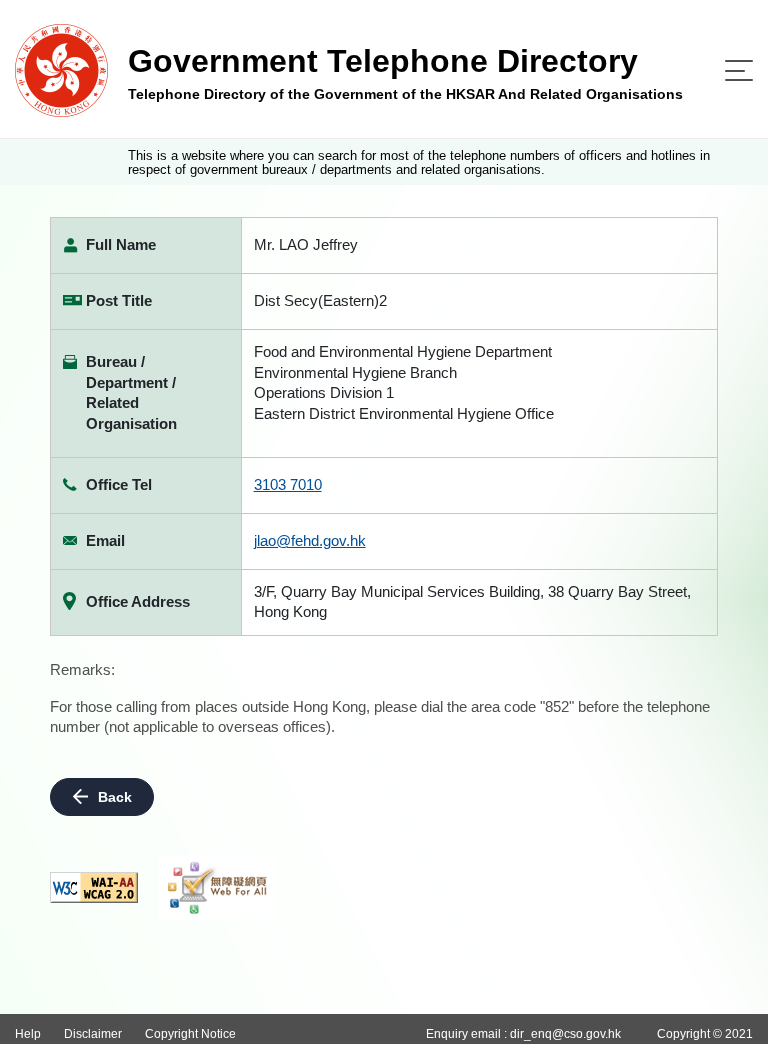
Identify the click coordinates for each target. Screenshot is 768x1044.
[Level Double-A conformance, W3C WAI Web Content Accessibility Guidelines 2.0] (94, 887)
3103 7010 (288, 484)
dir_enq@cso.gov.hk (565, 1034)
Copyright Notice (190, 1034)
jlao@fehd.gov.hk (310, 540)
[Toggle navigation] (739, 70)
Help (28, 1034)
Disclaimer (93, 1034)
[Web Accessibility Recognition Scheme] (218, 888)
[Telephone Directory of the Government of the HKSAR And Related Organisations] (61, 69)
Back (115, 797)
